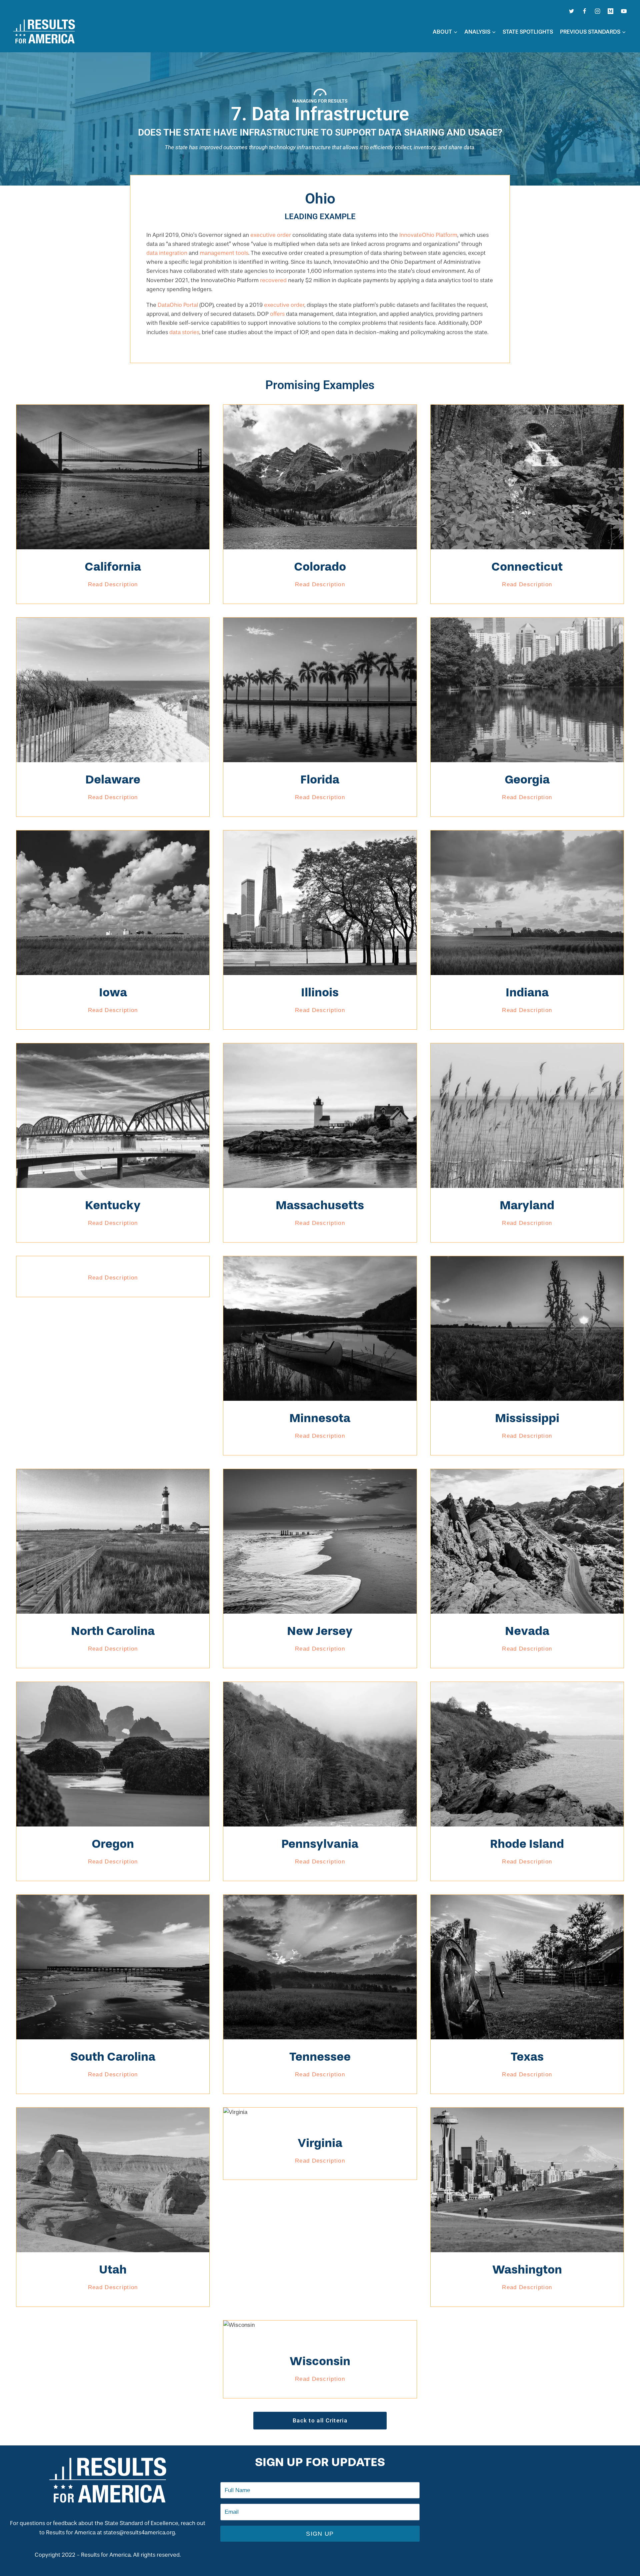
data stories (184, 332)
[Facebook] (585, 11)
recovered (273, 280)
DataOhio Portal (178, 305)
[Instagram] (598, 11)
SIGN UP (320, 2534)
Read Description (113, 584)
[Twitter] (572, 11)
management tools (224, 253)
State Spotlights (528, 32)
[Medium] (611, 11)
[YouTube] (624, 11)
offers (277, 314)
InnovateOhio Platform (428, 235)
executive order (271, 235)
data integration (167, 253)
